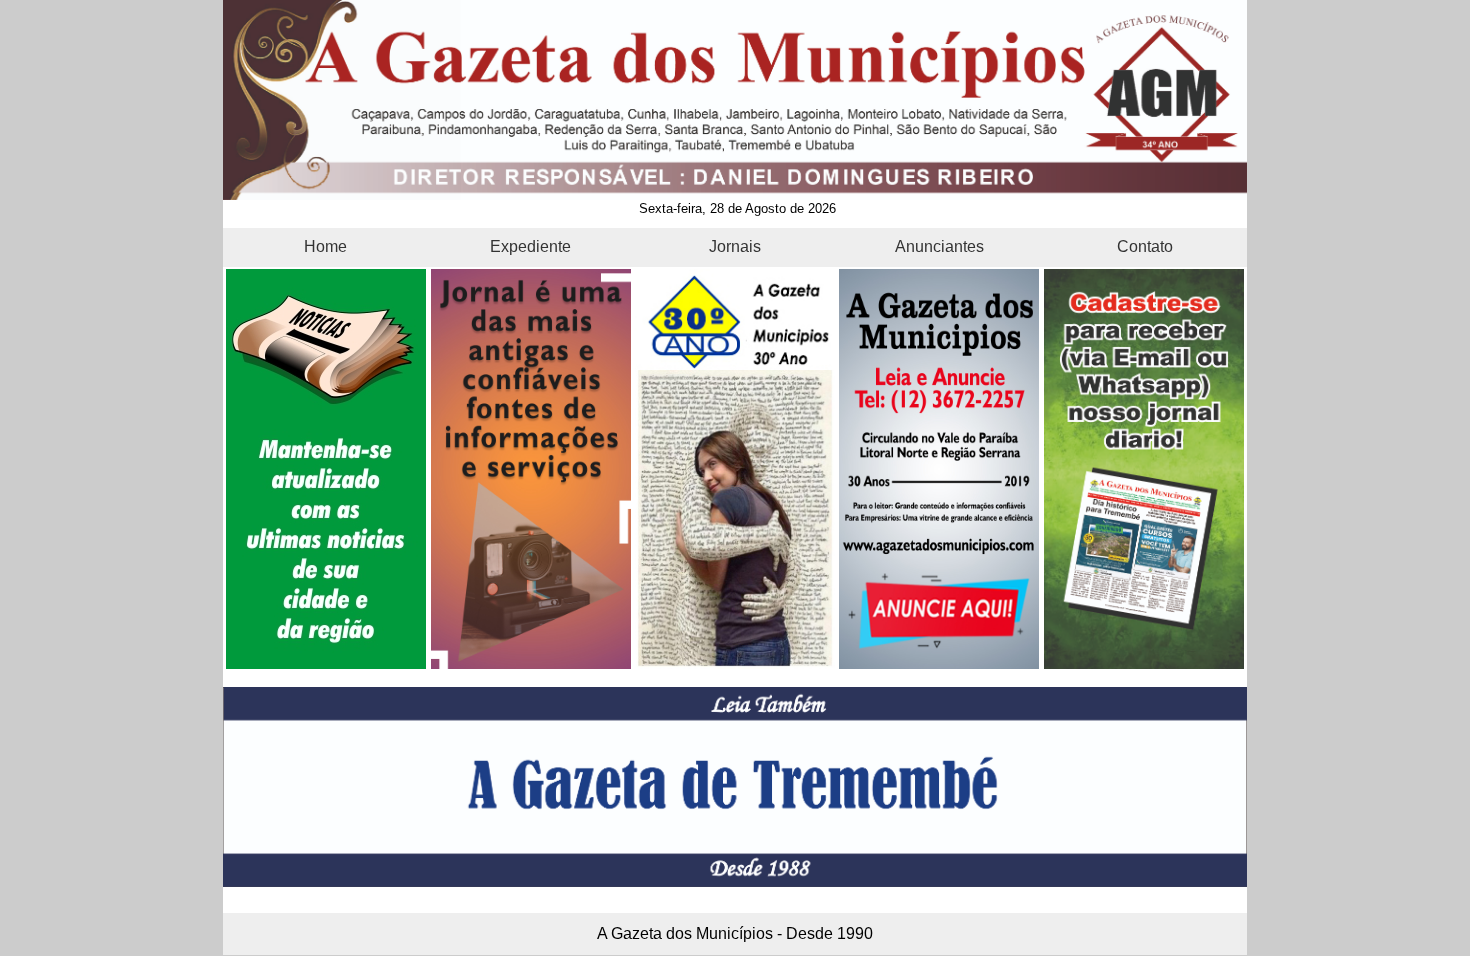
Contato (1145, 246)
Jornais (735, 246)
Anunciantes (939, 246)
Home (325, 246)
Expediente (530, 246)
